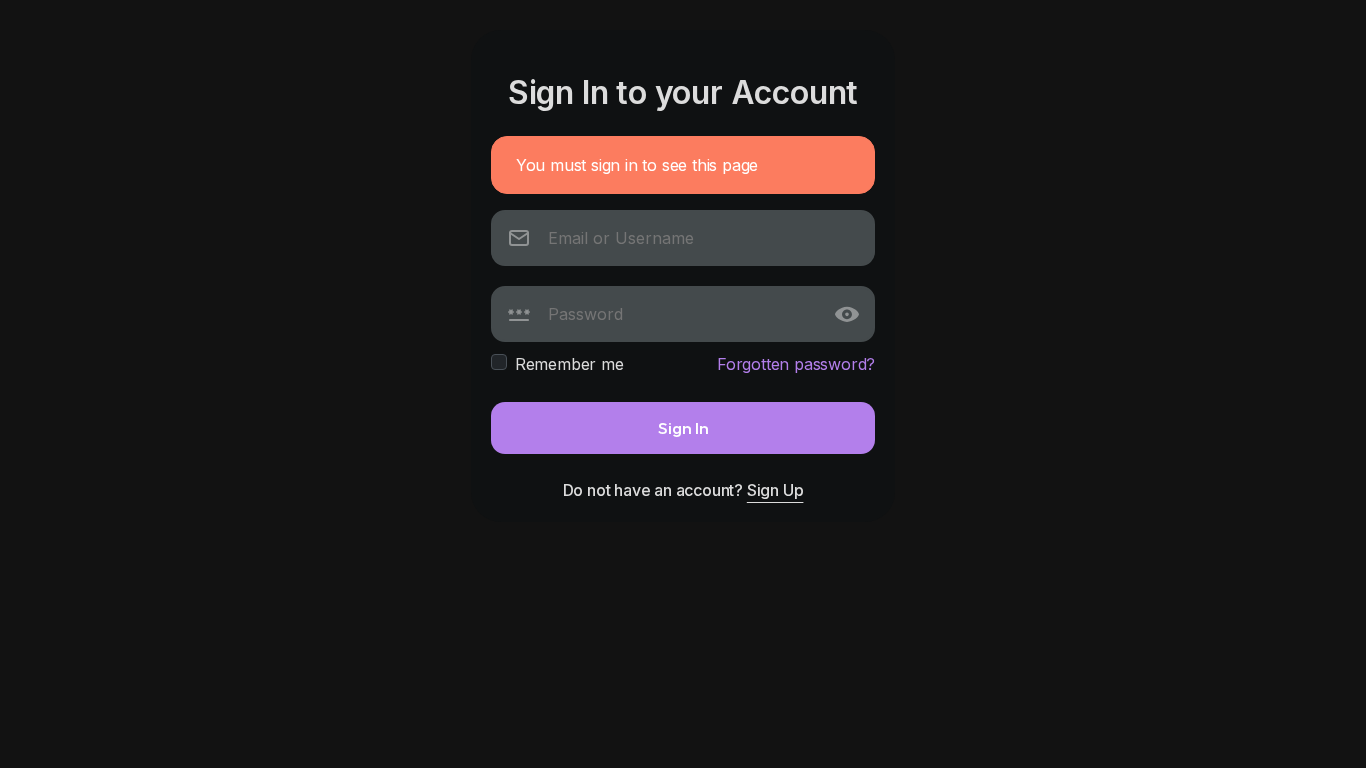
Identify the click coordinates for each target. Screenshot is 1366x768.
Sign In (683, 427)
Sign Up (775, 490)
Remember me (569, 364)
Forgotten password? (796, 364)
